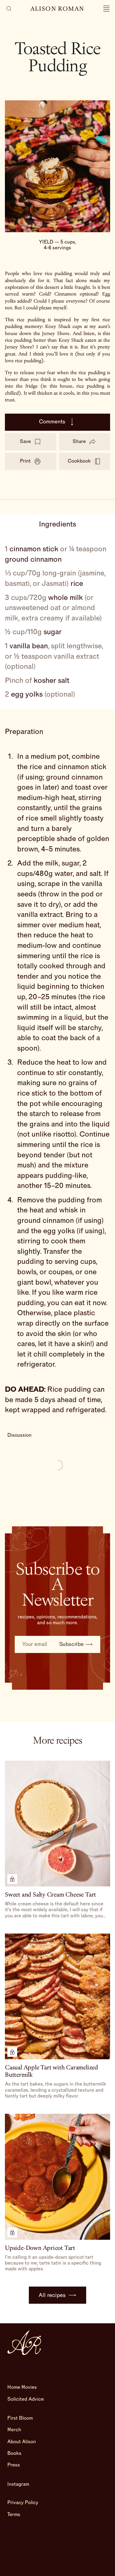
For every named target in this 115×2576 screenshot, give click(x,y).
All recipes (52, 2295)
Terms (14, 2515)
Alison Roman (57, 9)
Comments (52, 422)
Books (14, 2453)
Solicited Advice (26, 2399)
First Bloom (20, 2418)
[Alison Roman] (24, 2343)
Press (14, 2465)
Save (25, 441)
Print (25, 461)
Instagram (18, 2484)
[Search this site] (9, 9)
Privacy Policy (23, 2503)
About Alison (22, 2442)
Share (79, 441)
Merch (14, 2430)
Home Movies (22, 2387)
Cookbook (79, 461)
